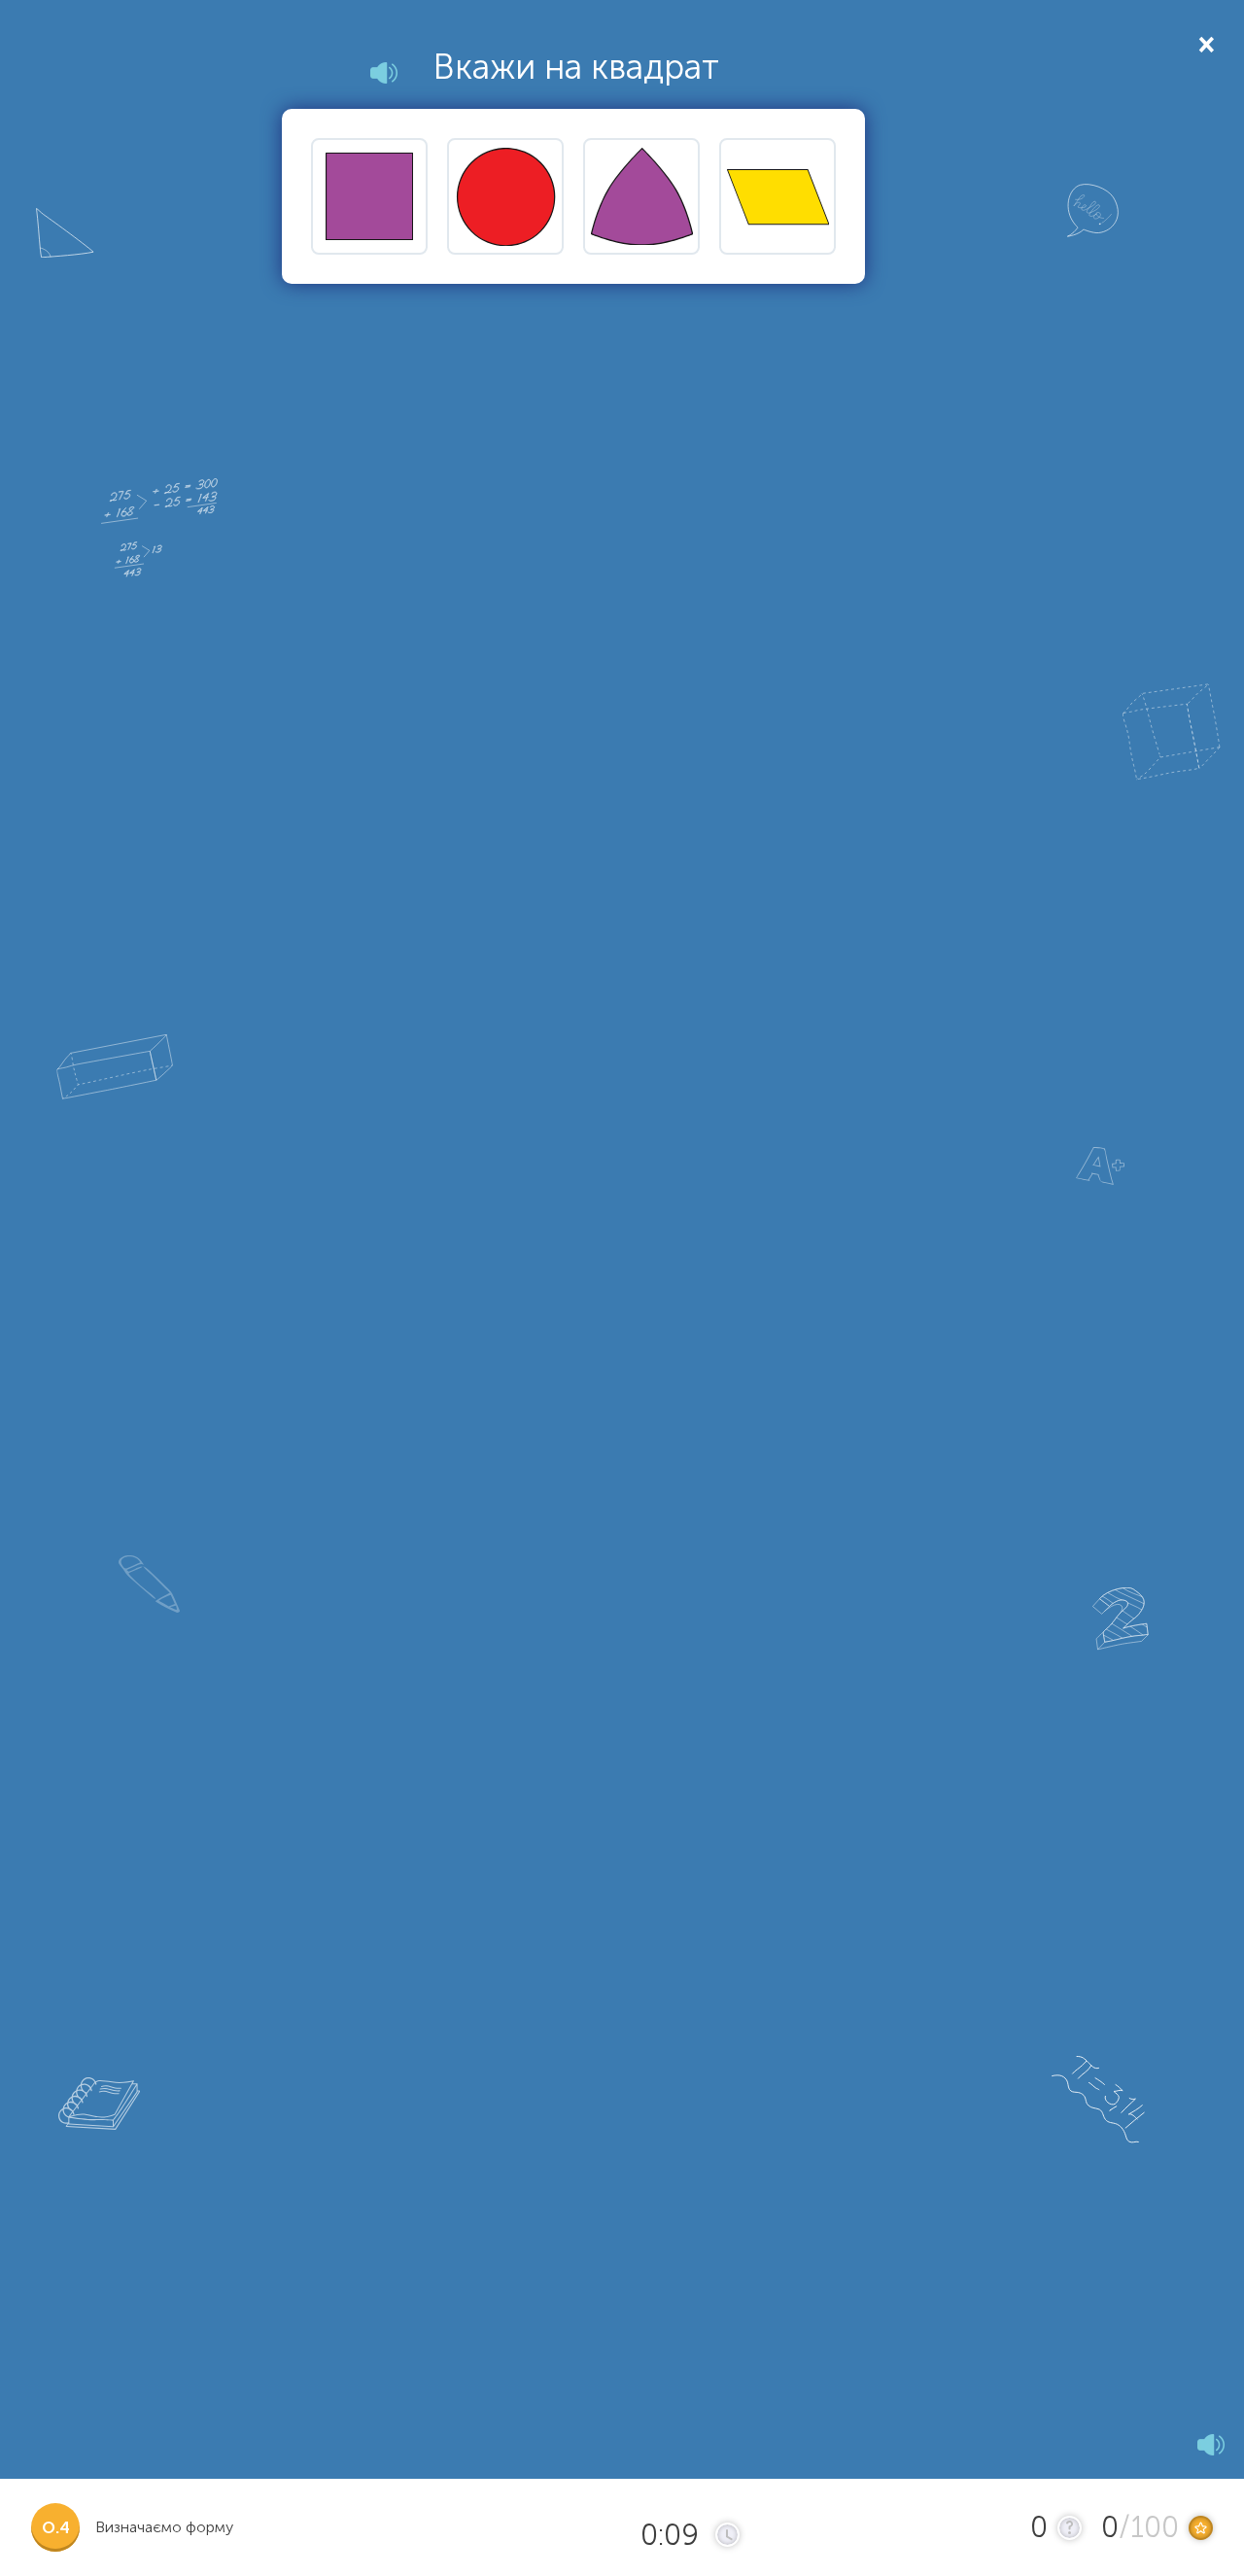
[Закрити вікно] (1205, 43)
